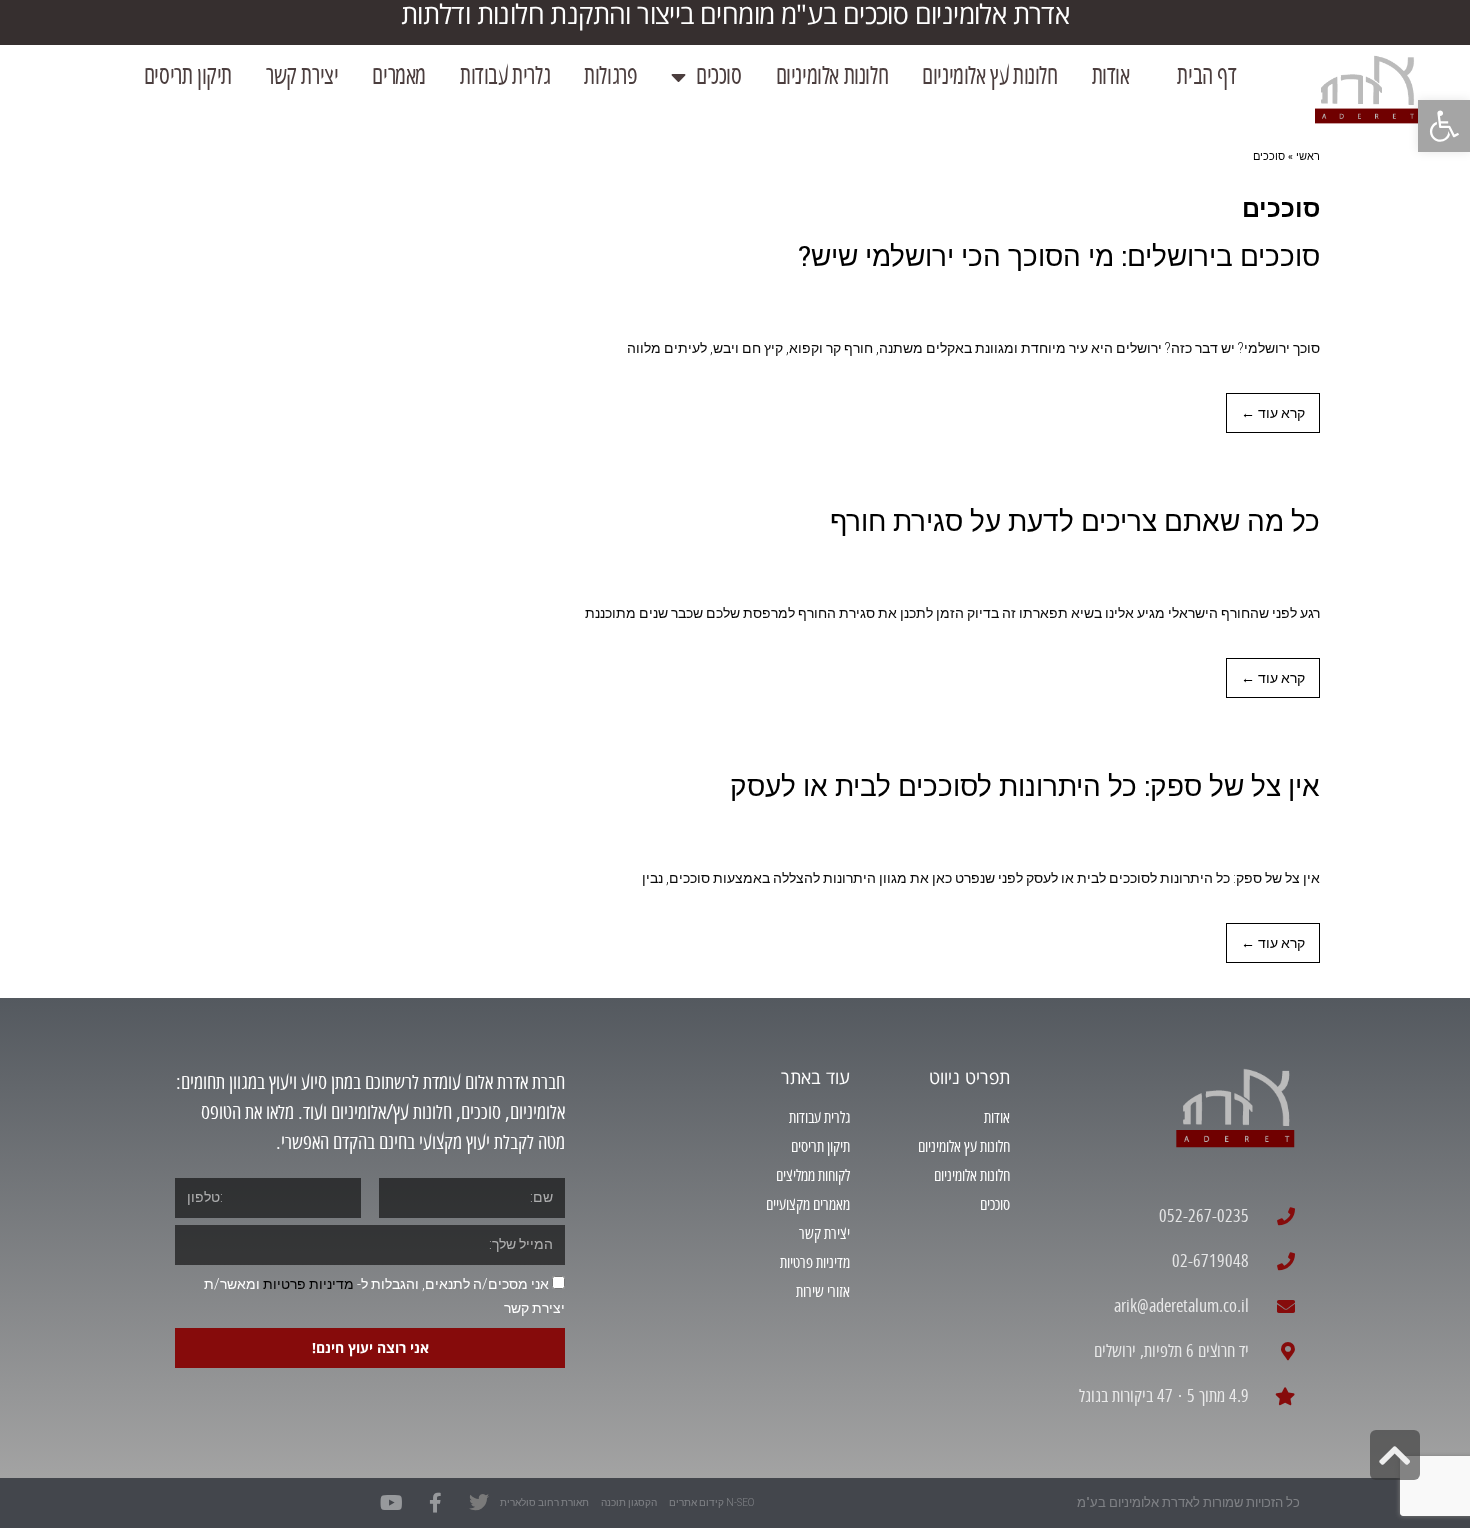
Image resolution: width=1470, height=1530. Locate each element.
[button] (1444, 126)
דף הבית (1200, 76)
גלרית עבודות (505, 76)
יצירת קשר (302, 76)
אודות (1111, 76)
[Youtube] (391, 1503)
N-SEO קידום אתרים (711, 1502)
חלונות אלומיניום (832, 76)
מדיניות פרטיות (308, 1284)
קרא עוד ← (1273, 412)
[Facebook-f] (435, 1503)
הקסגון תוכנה (629, 1502)
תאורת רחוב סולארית (544, 1502)
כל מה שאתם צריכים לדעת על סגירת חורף (1075, 520)
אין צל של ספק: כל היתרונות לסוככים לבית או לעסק (1025, 785)
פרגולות (610, 76)
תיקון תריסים (188, 76)
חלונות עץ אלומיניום (989, 76)
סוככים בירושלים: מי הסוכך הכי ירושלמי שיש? (1059, 255)
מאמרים (399, 76)
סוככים (719, 76)
